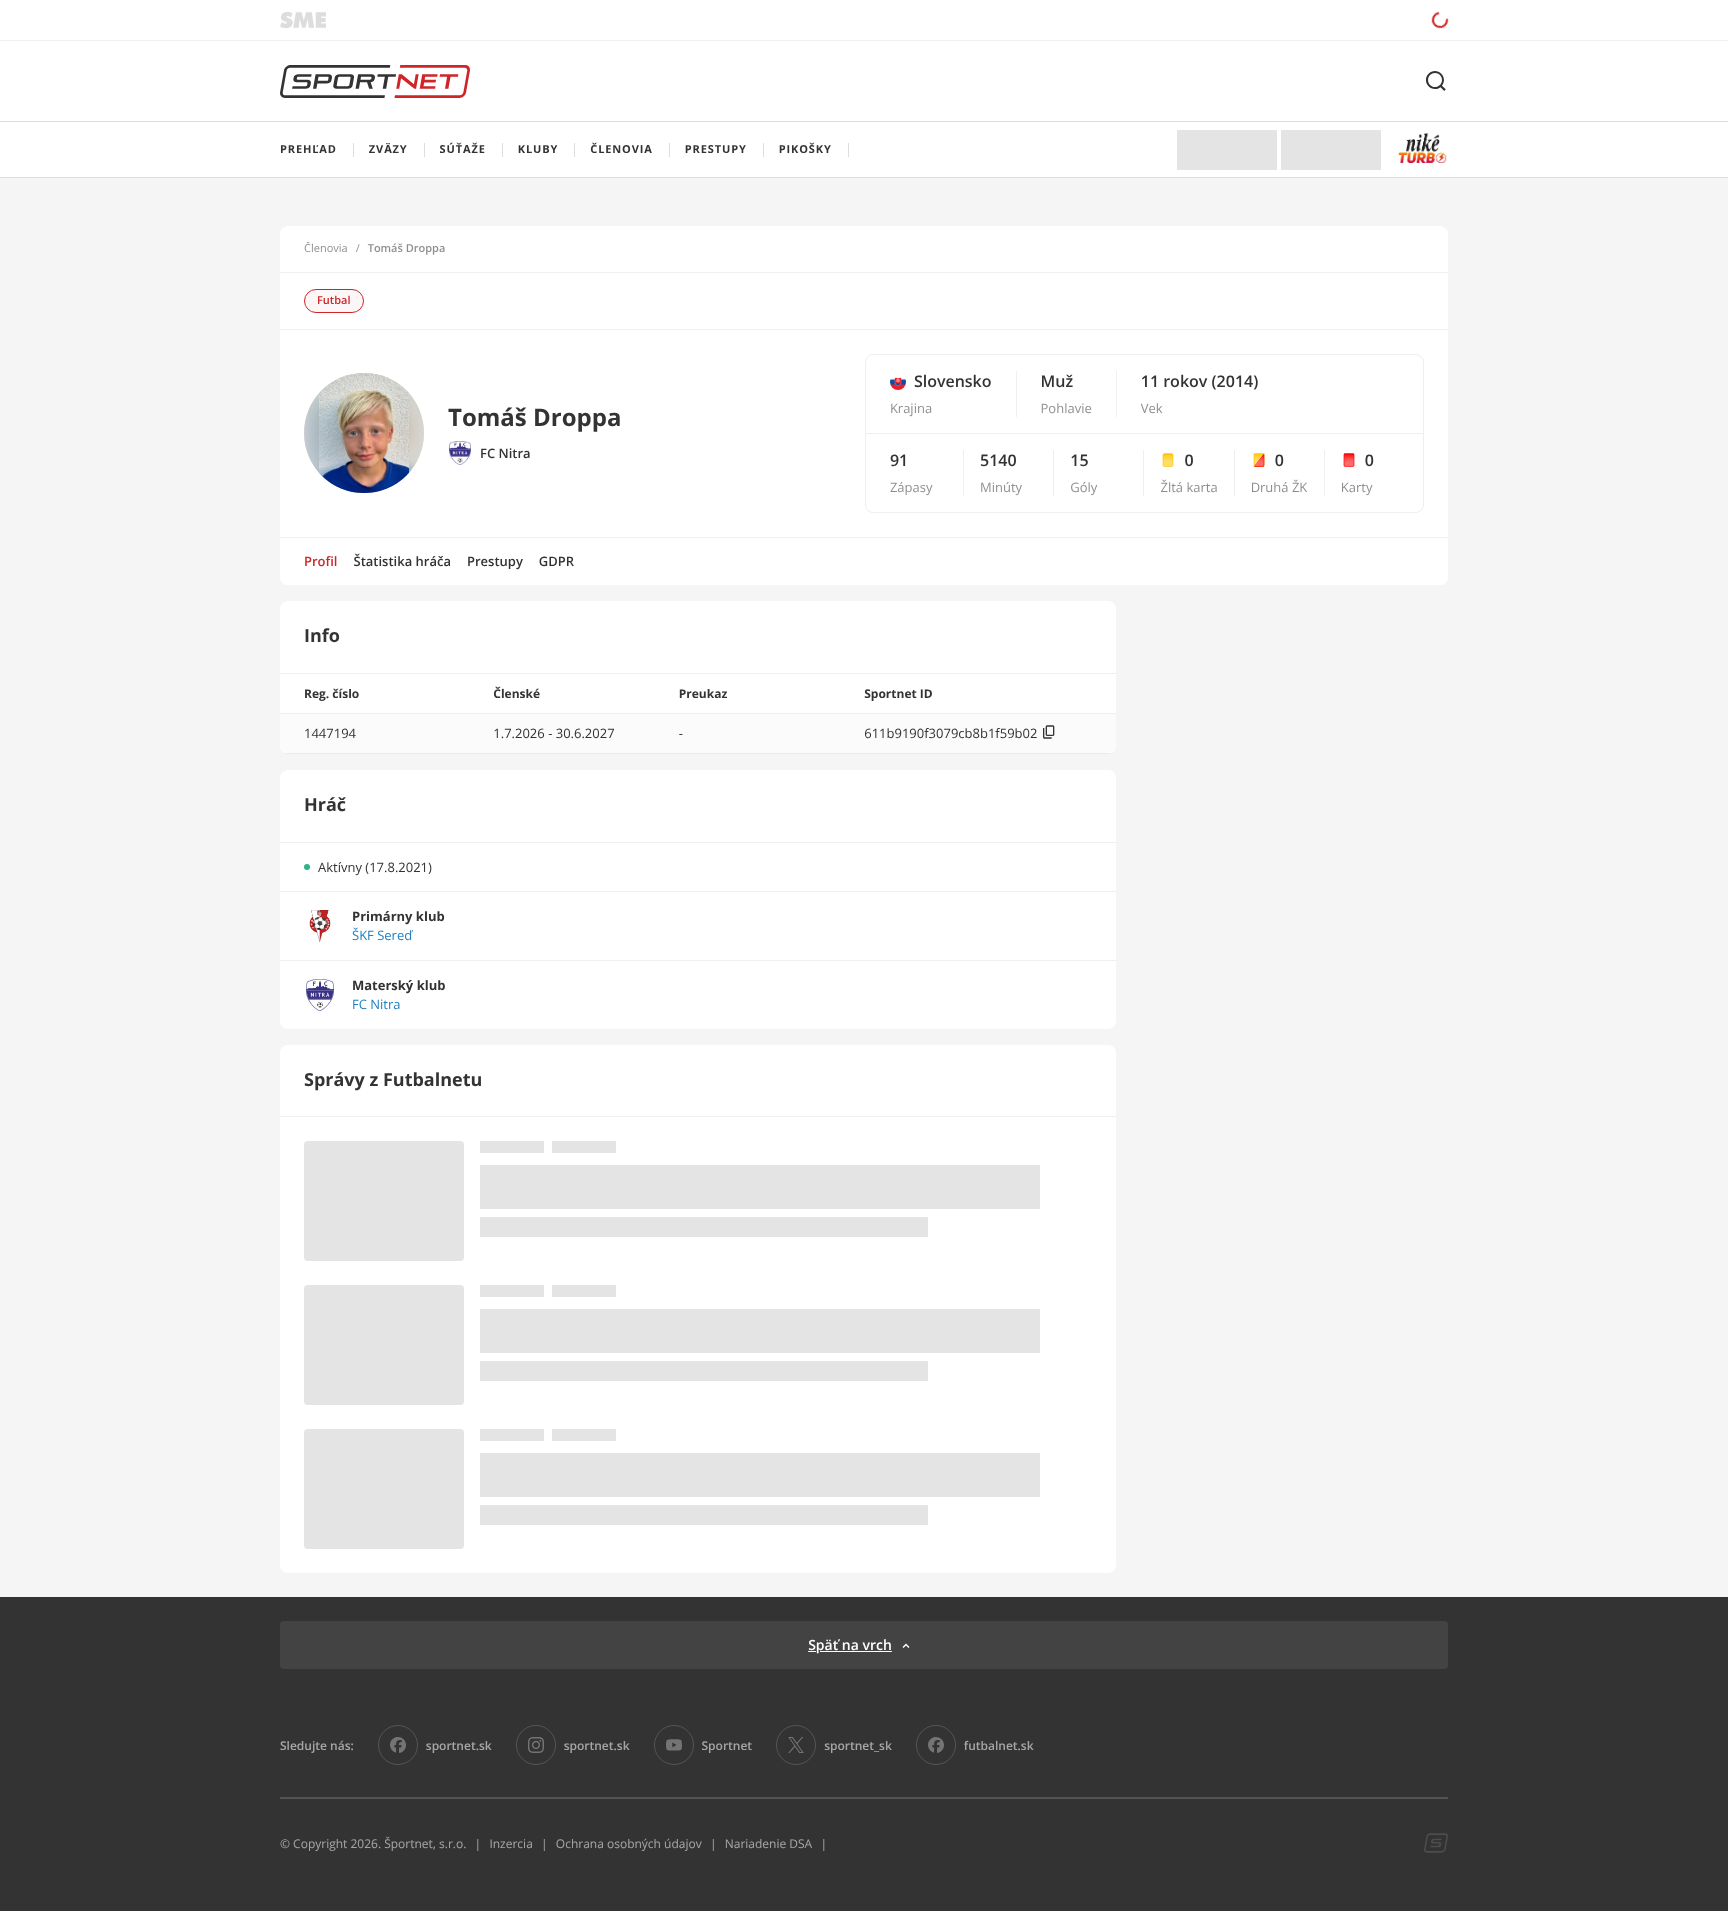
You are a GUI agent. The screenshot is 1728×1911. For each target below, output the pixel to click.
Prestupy (495, 561)
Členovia (326, 249)
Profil (321, 561)
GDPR (556, 561)
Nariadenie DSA (769, 1843)
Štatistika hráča (402, 561)
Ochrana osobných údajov (629, 1843)
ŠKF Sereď (382, 935)
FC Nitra (505, 453)
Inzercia (510, 1843)
